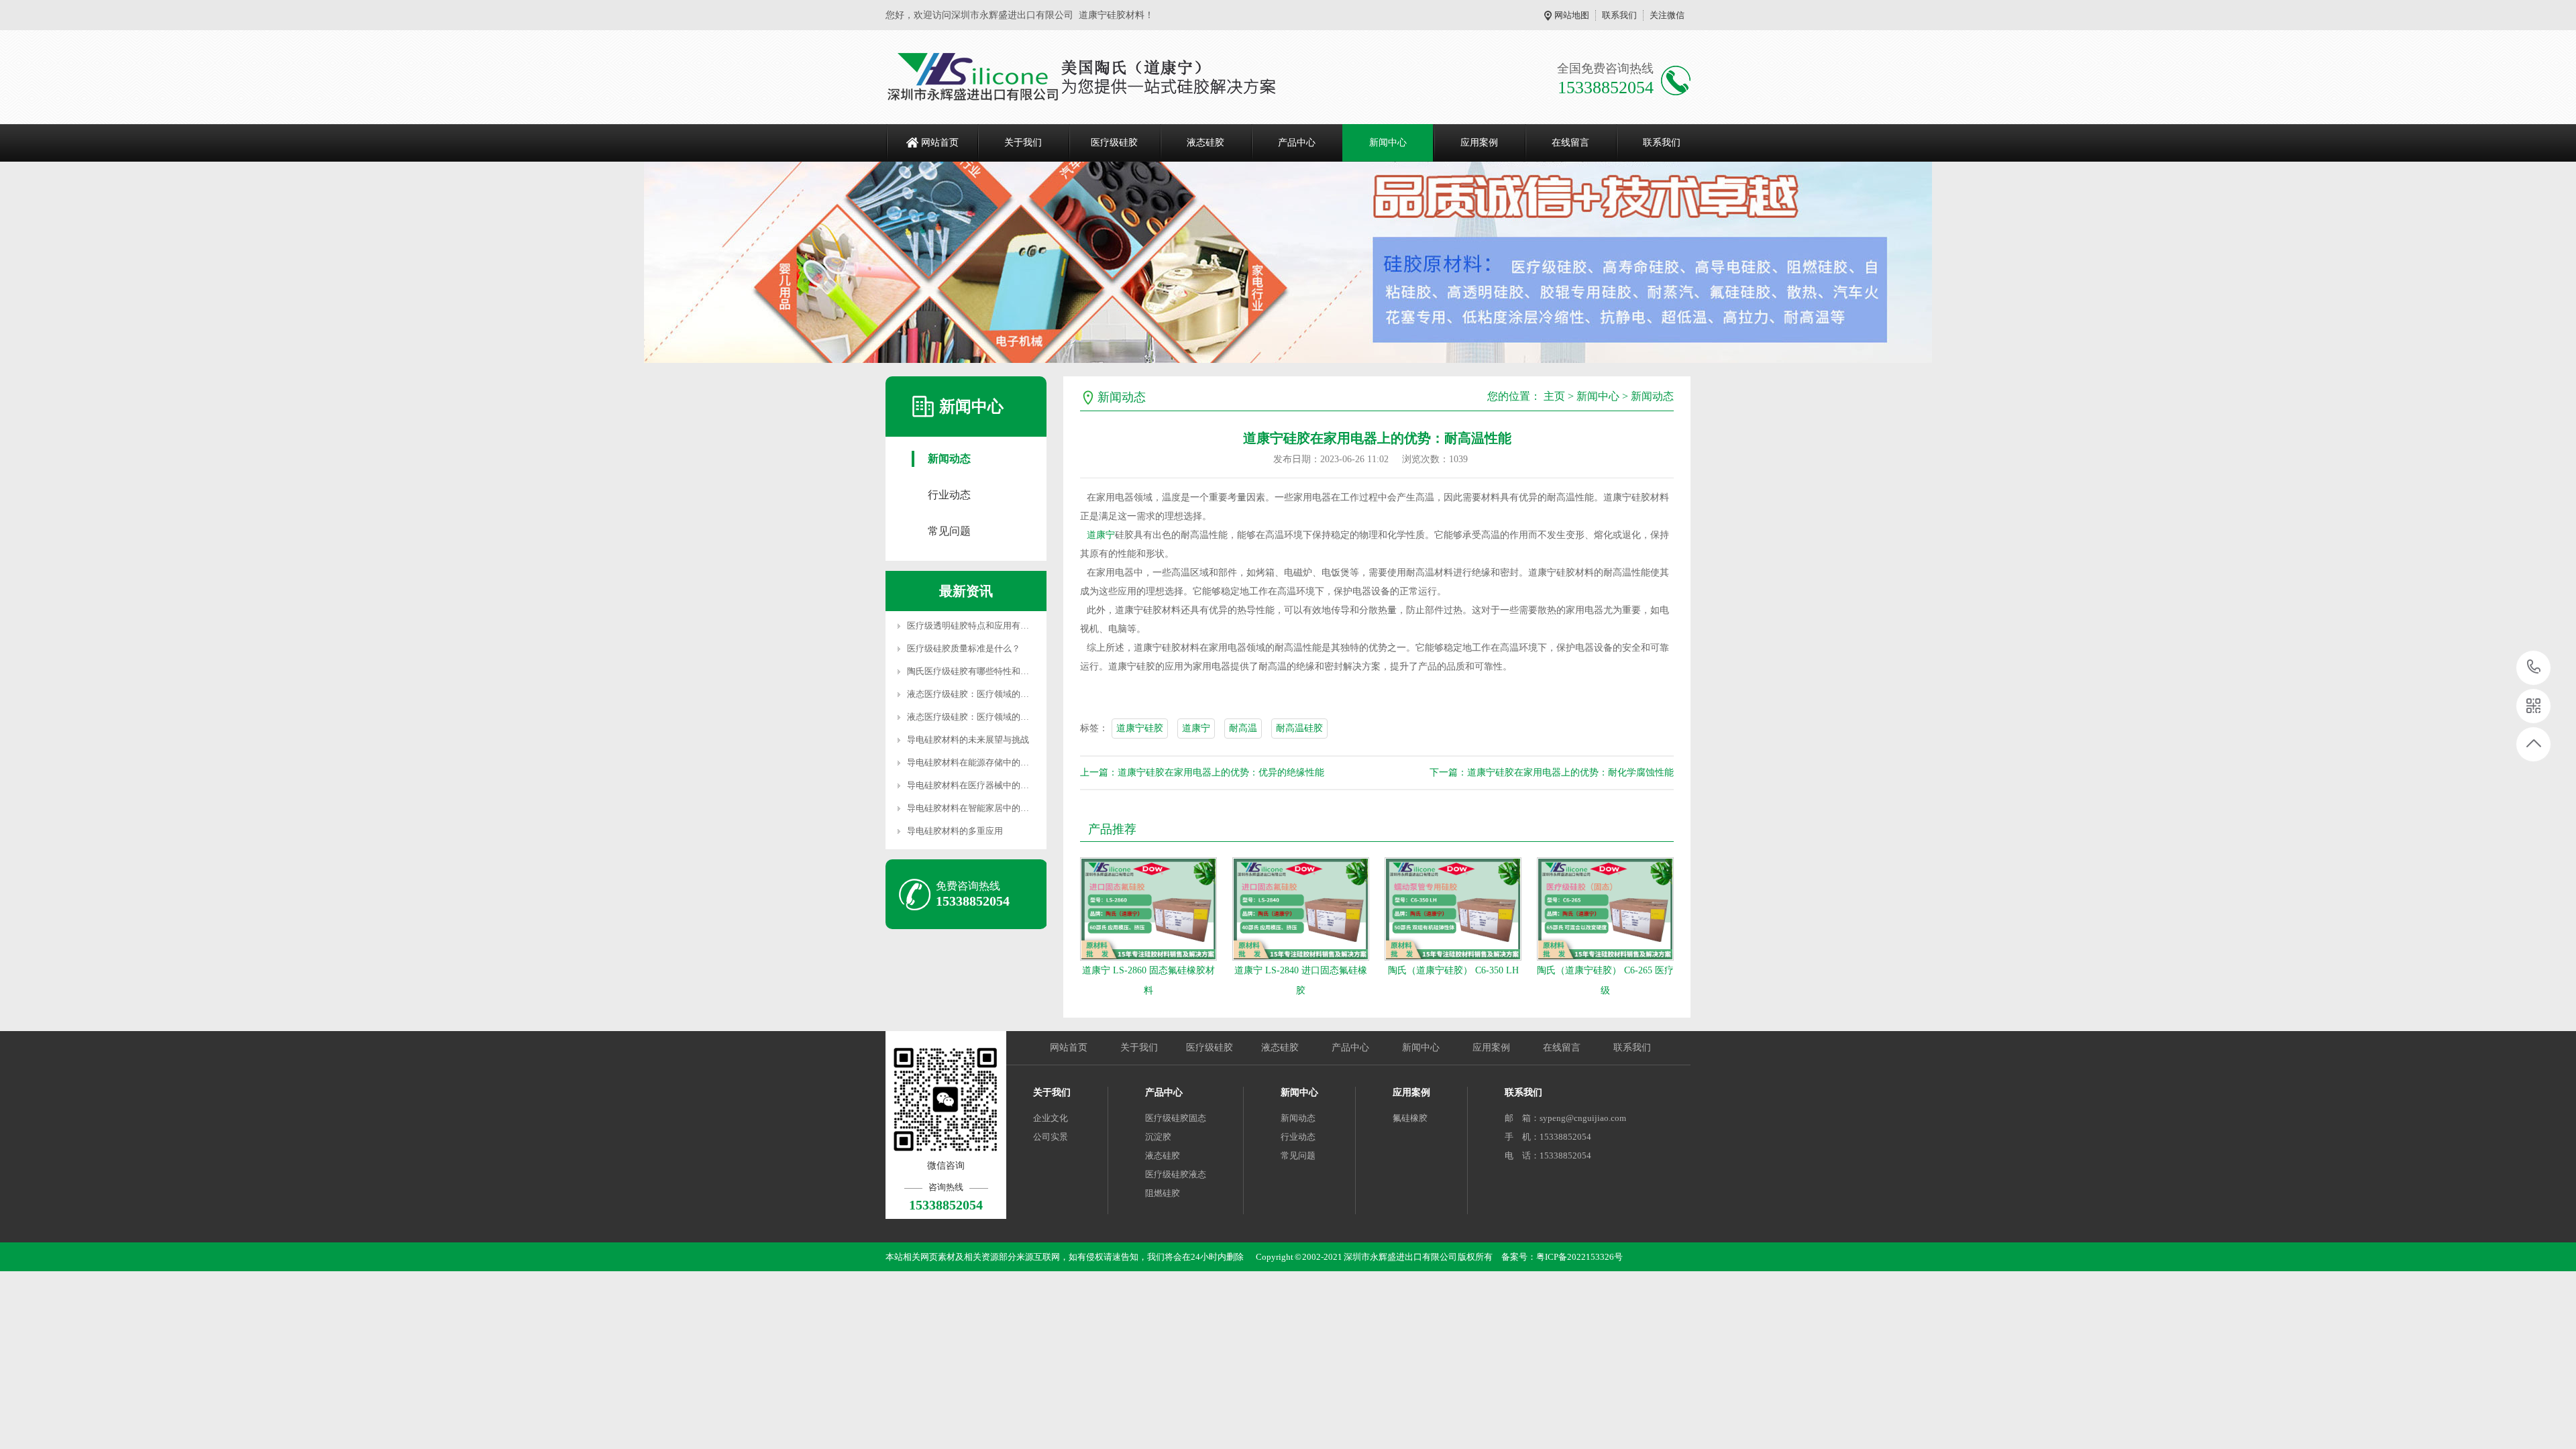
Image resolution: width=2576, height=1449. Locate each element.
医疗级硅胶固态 (1176, 1118)
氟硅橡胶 (1410, 1118)
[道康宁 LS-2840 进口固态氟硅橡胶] (1301, 909)
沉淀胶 (1158, 1137)
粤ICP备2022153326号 (1579, 1257)
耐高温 (1243, 728)
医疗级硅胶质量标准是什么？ (964, 648)
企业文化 (1051, 1118)
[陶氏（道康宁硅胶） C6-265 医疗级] (1605, 909)
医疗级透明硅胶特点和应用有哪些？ (977, 626)
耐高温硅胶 (1299, 728)
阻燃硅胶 (1163, 1193)
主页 (1554, 396)
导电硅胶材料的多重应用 (955, 831)
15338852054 (2534, 668)
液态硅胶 (1205, 143)
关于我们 (1023, 143)
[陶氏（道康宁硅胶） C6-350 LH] (1453, 909)
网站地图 (1572, 15)
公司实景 (1051, 1137)
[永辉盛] (1093, 77)
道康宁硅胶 (1140, 728)
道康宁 (1101, 535)
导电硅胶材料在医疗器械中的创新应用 (981, 785)
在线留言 (1570, 143)
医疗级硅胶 (1114, 143)
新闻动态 (949, 459)
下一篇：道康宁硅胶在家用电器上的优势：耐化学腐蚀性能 (1552, 772)
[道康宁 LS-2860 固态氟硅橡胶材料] (1148, 909)
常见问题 (949, 531)
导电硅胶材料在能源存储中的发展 (972, 762)
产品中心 (1297, 143)
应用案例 (1479, 143)
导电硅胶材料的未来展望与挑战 (968, 740)
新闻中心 (1388, 143)
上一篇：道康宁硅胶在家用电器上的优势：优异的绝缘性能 (1202, 772)
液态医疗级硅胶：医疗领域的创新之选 (981, 694)
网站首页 (940, 143)
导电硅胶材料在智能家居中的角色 (972, 808)
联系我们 (1619, 15)
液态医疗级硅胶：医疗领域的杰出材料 (981, 717)
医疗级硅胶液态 (1176, 1174)
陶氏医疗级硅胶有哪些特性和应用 (972, 671)
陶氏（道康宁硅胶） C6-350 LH (1453, 970)
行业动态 (949, 495)
